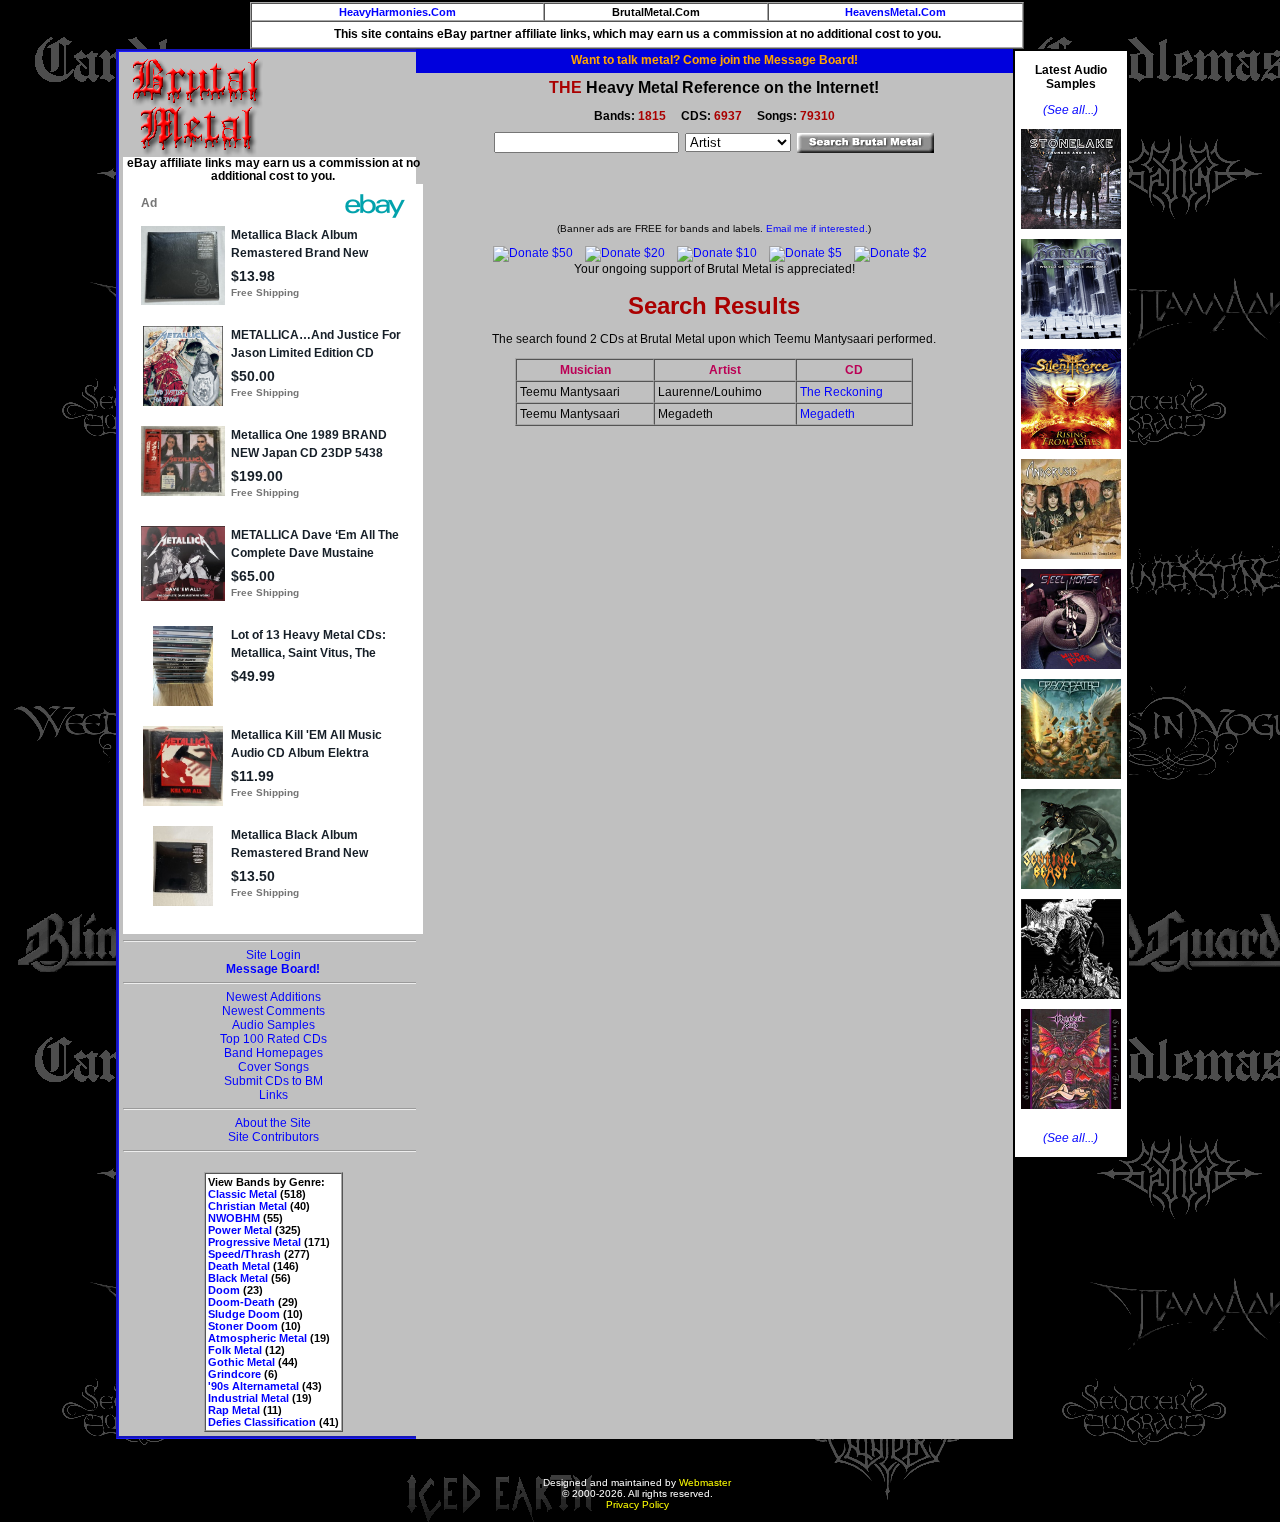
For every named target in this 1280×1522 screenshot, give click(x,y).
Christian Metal (247, 1206)
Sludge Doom (244, 1314)
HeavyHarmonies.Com (397, 12)
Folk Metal (235, 1350)
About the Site (273, 1123)
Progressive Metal (254, 1242)
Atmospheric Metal (257, 1338)
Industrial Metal (248, 1398)
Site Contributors (273, 1137)
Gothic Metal (241, 1362)
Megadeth (827, 414)
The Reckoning (841, 392)
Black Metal (238, 1278)
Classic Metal (242, 1194)
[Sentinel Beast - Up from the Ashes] (1071, 895)
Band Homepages (273, 1053)
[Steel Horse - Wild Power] (1071, 675)
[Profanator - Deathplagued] (1071, 1005)
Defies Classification (262, 1422)
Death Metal (239, 1266)
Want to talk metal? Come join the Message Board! (714, 60)
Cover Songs (273, 1067)
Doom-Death (241, 1302)
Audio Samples (273, 1025)
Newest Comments (273, 1011)
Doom (224, 1290)
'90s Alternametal (253, 1386)
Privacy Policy (637, 1504)
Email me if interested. (817, 228)
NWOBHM (234, 1218)
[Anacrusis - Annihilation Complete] (1071, 565)
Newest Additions (273, 997)
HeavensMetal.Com (895, 12)
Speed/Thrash (244, 1254)
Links (273, 1095)
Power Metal (240, 1230)
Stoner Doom (243, 1326)
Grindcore (234, 1374)
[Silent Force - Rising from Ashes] (1071, 455)
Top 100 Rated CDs (273, 1039)
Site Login (273, 955)
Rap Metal (234, 1410)
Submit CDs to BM (273, 1081)
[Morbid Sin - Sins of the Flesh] (1071, 1115)
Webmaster (705, 1482)
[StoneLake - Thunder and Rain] (1071, 235)
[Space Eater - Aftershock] (1071, 785)
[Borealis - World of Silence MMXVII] (1071, 345)
